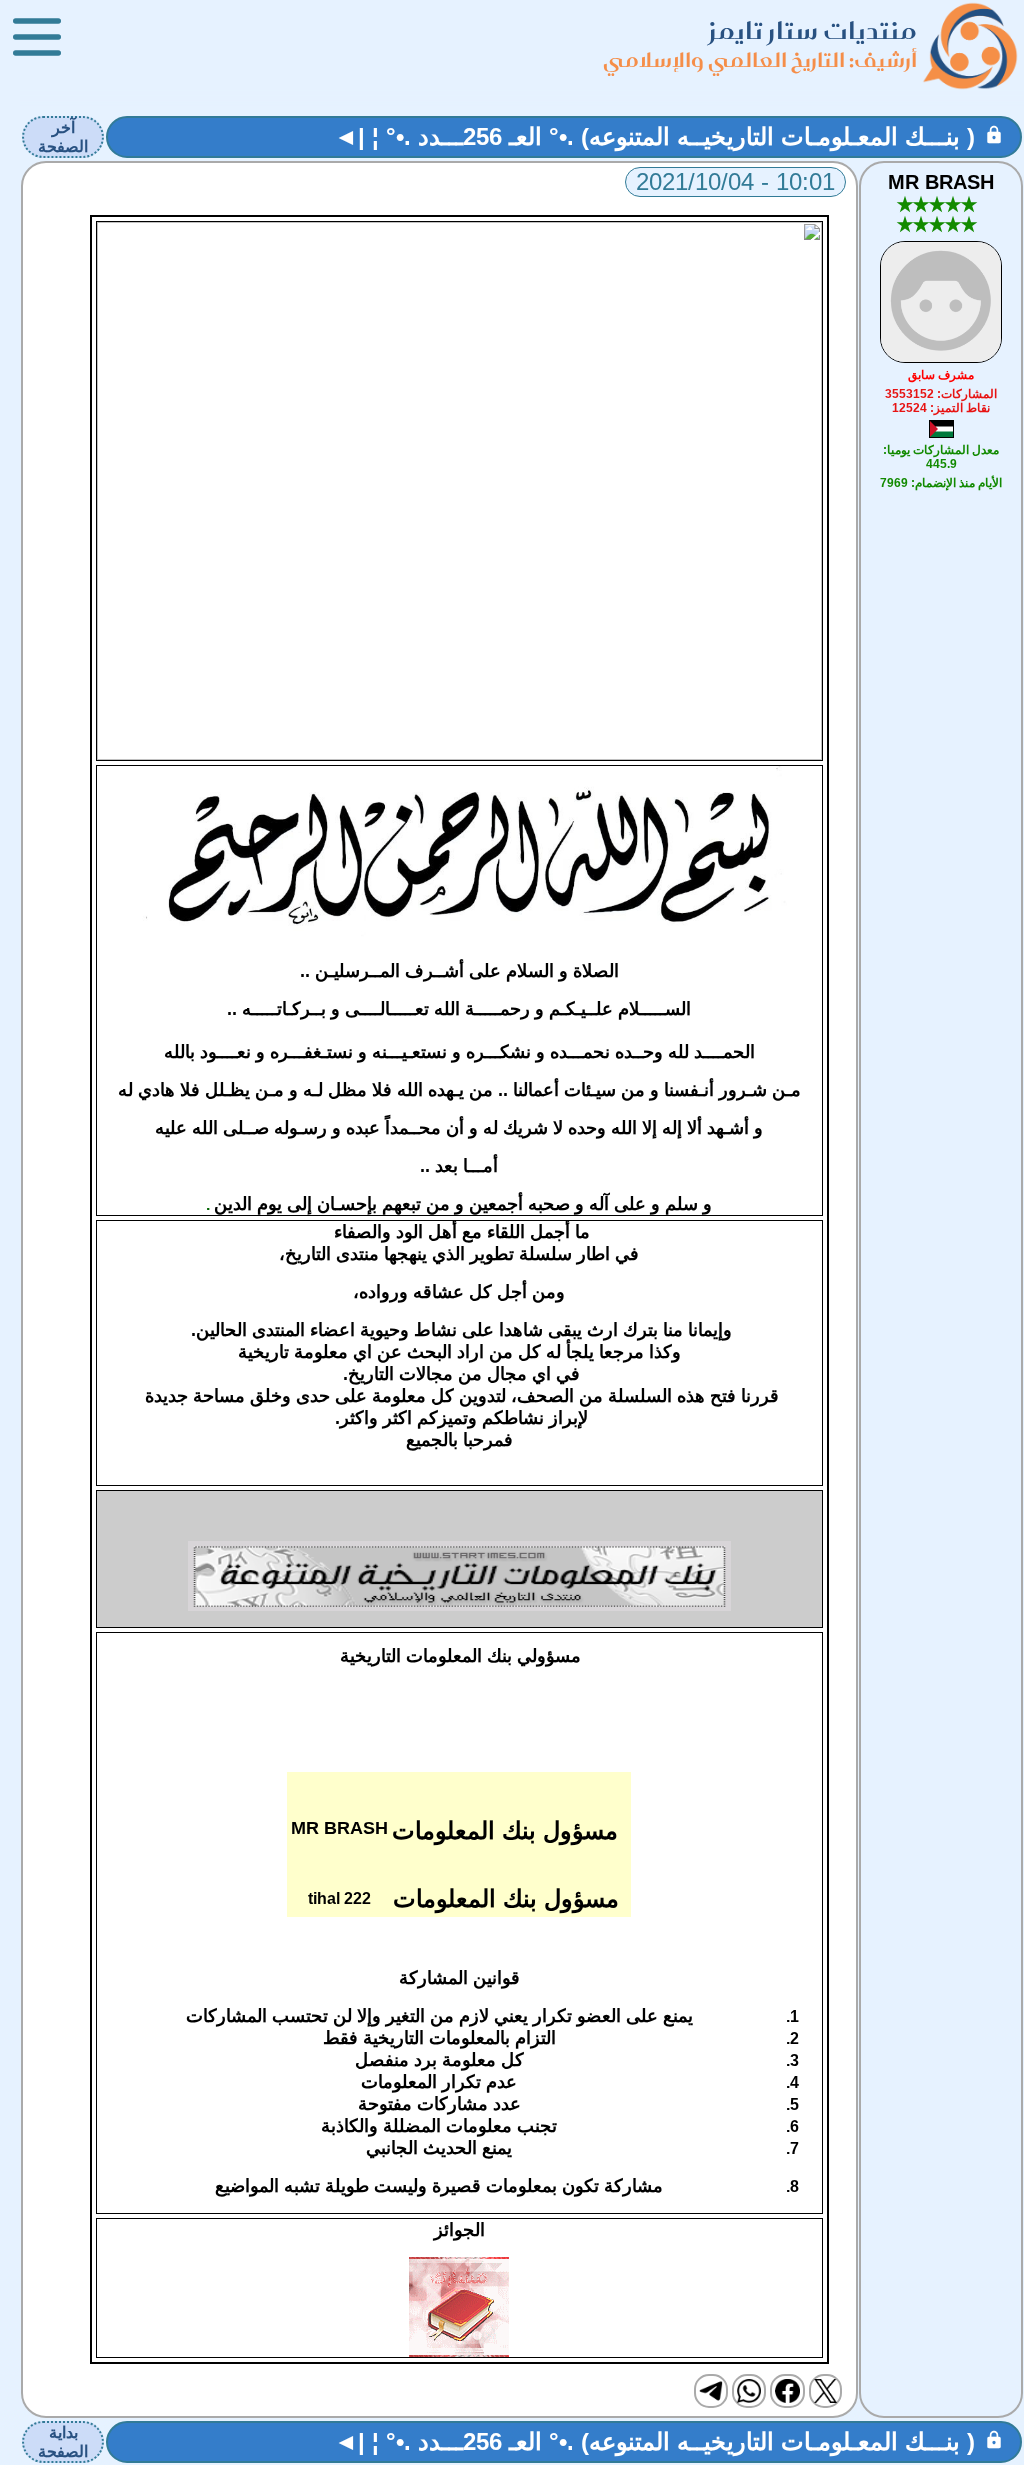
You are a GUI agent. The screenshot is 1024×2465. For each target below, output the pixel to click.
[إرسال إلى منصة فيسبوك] (787, 2391)
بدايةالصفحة (63, 2442)
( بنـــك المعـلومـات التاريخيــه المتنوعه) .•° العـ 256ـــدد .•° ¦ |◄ (654, 136)
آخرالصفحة (63, 137)
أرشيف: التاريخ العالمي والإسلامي (760, 59)
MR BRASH (941, 182)
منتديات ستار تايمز (813, 30)
